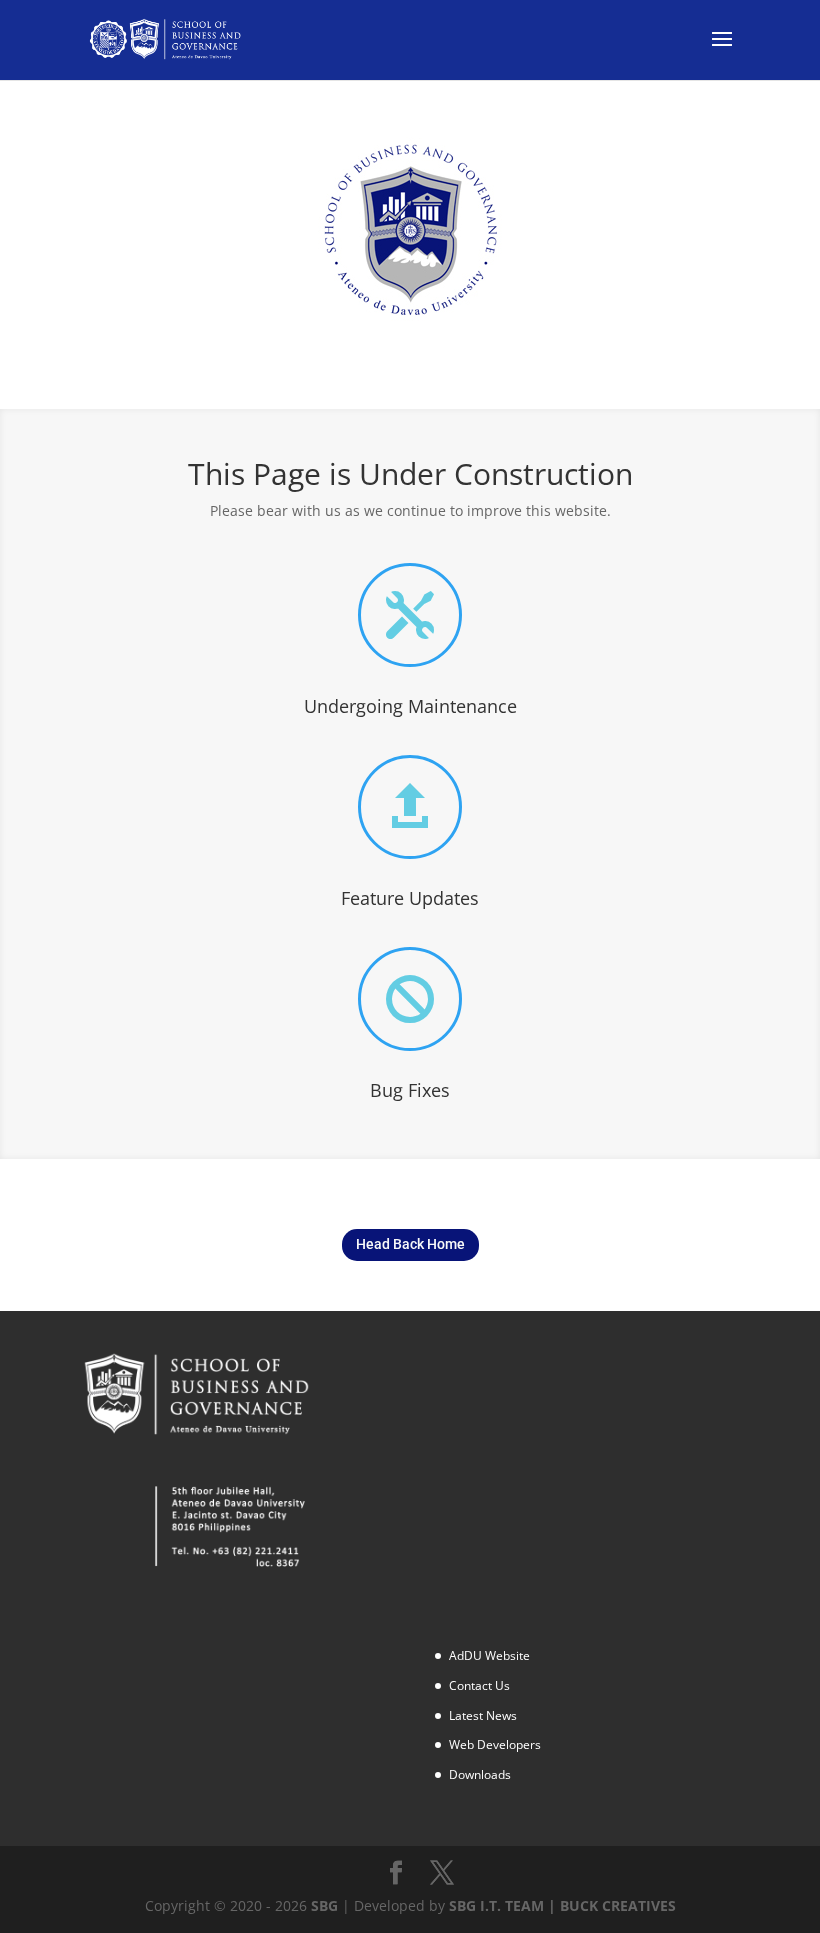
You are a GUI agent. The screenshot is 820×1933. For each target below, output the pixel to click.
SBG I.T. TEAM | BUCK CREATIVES (562, 1905)
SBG (324, 1905)
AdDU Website (489, 1655)
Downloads (480, 1774)
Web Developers (495, 1744)
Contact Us (479, 1685)
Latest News (483, 1715)
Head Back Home (410, 1244)
